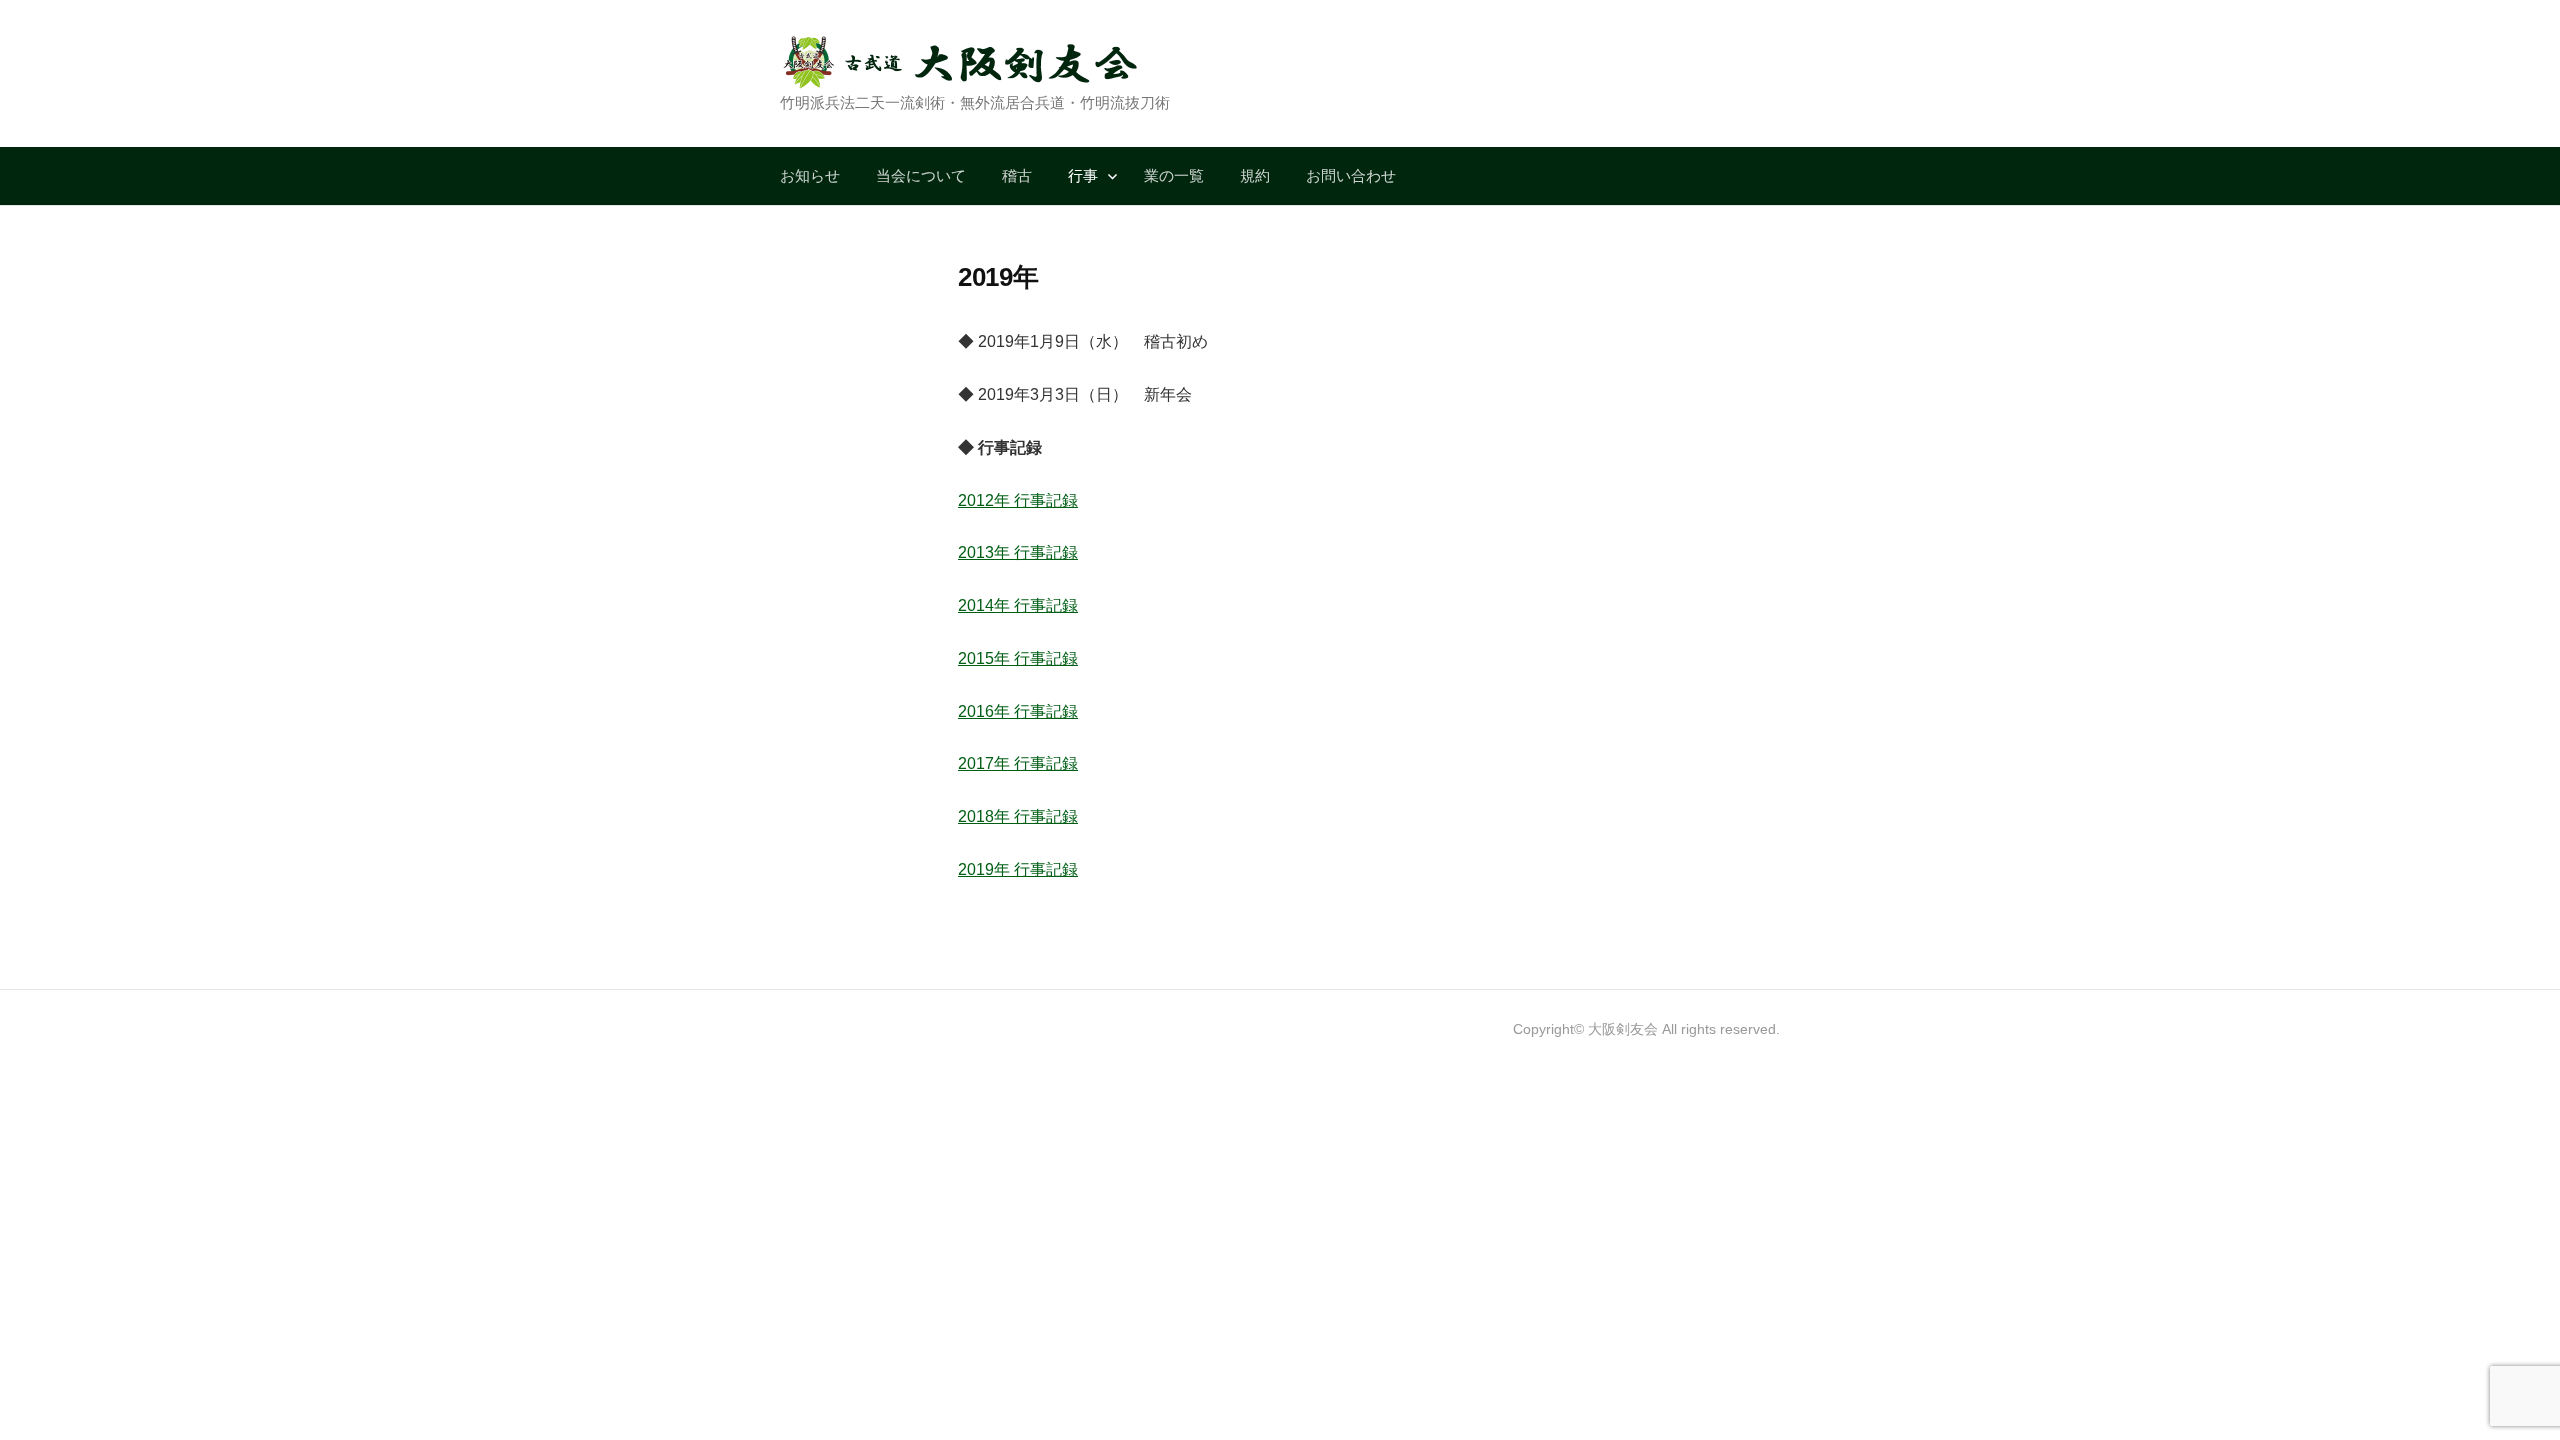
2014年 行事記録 (1018, 605)
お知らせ (810, 175)
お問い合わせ (1351, 175)
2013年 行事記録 (1018, 552)
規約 (1255, 175)
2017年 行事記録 (1018, 763)
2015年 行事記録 (1018, 658)
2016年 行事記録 (1018, 711)
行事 (1083, 175)
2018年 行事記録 (1018, 816)
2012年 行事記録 (1018, 500)
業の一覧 (1174, 175)
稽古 (1017, 175)
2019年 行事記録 (1018, 869)
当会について (921, 175)
